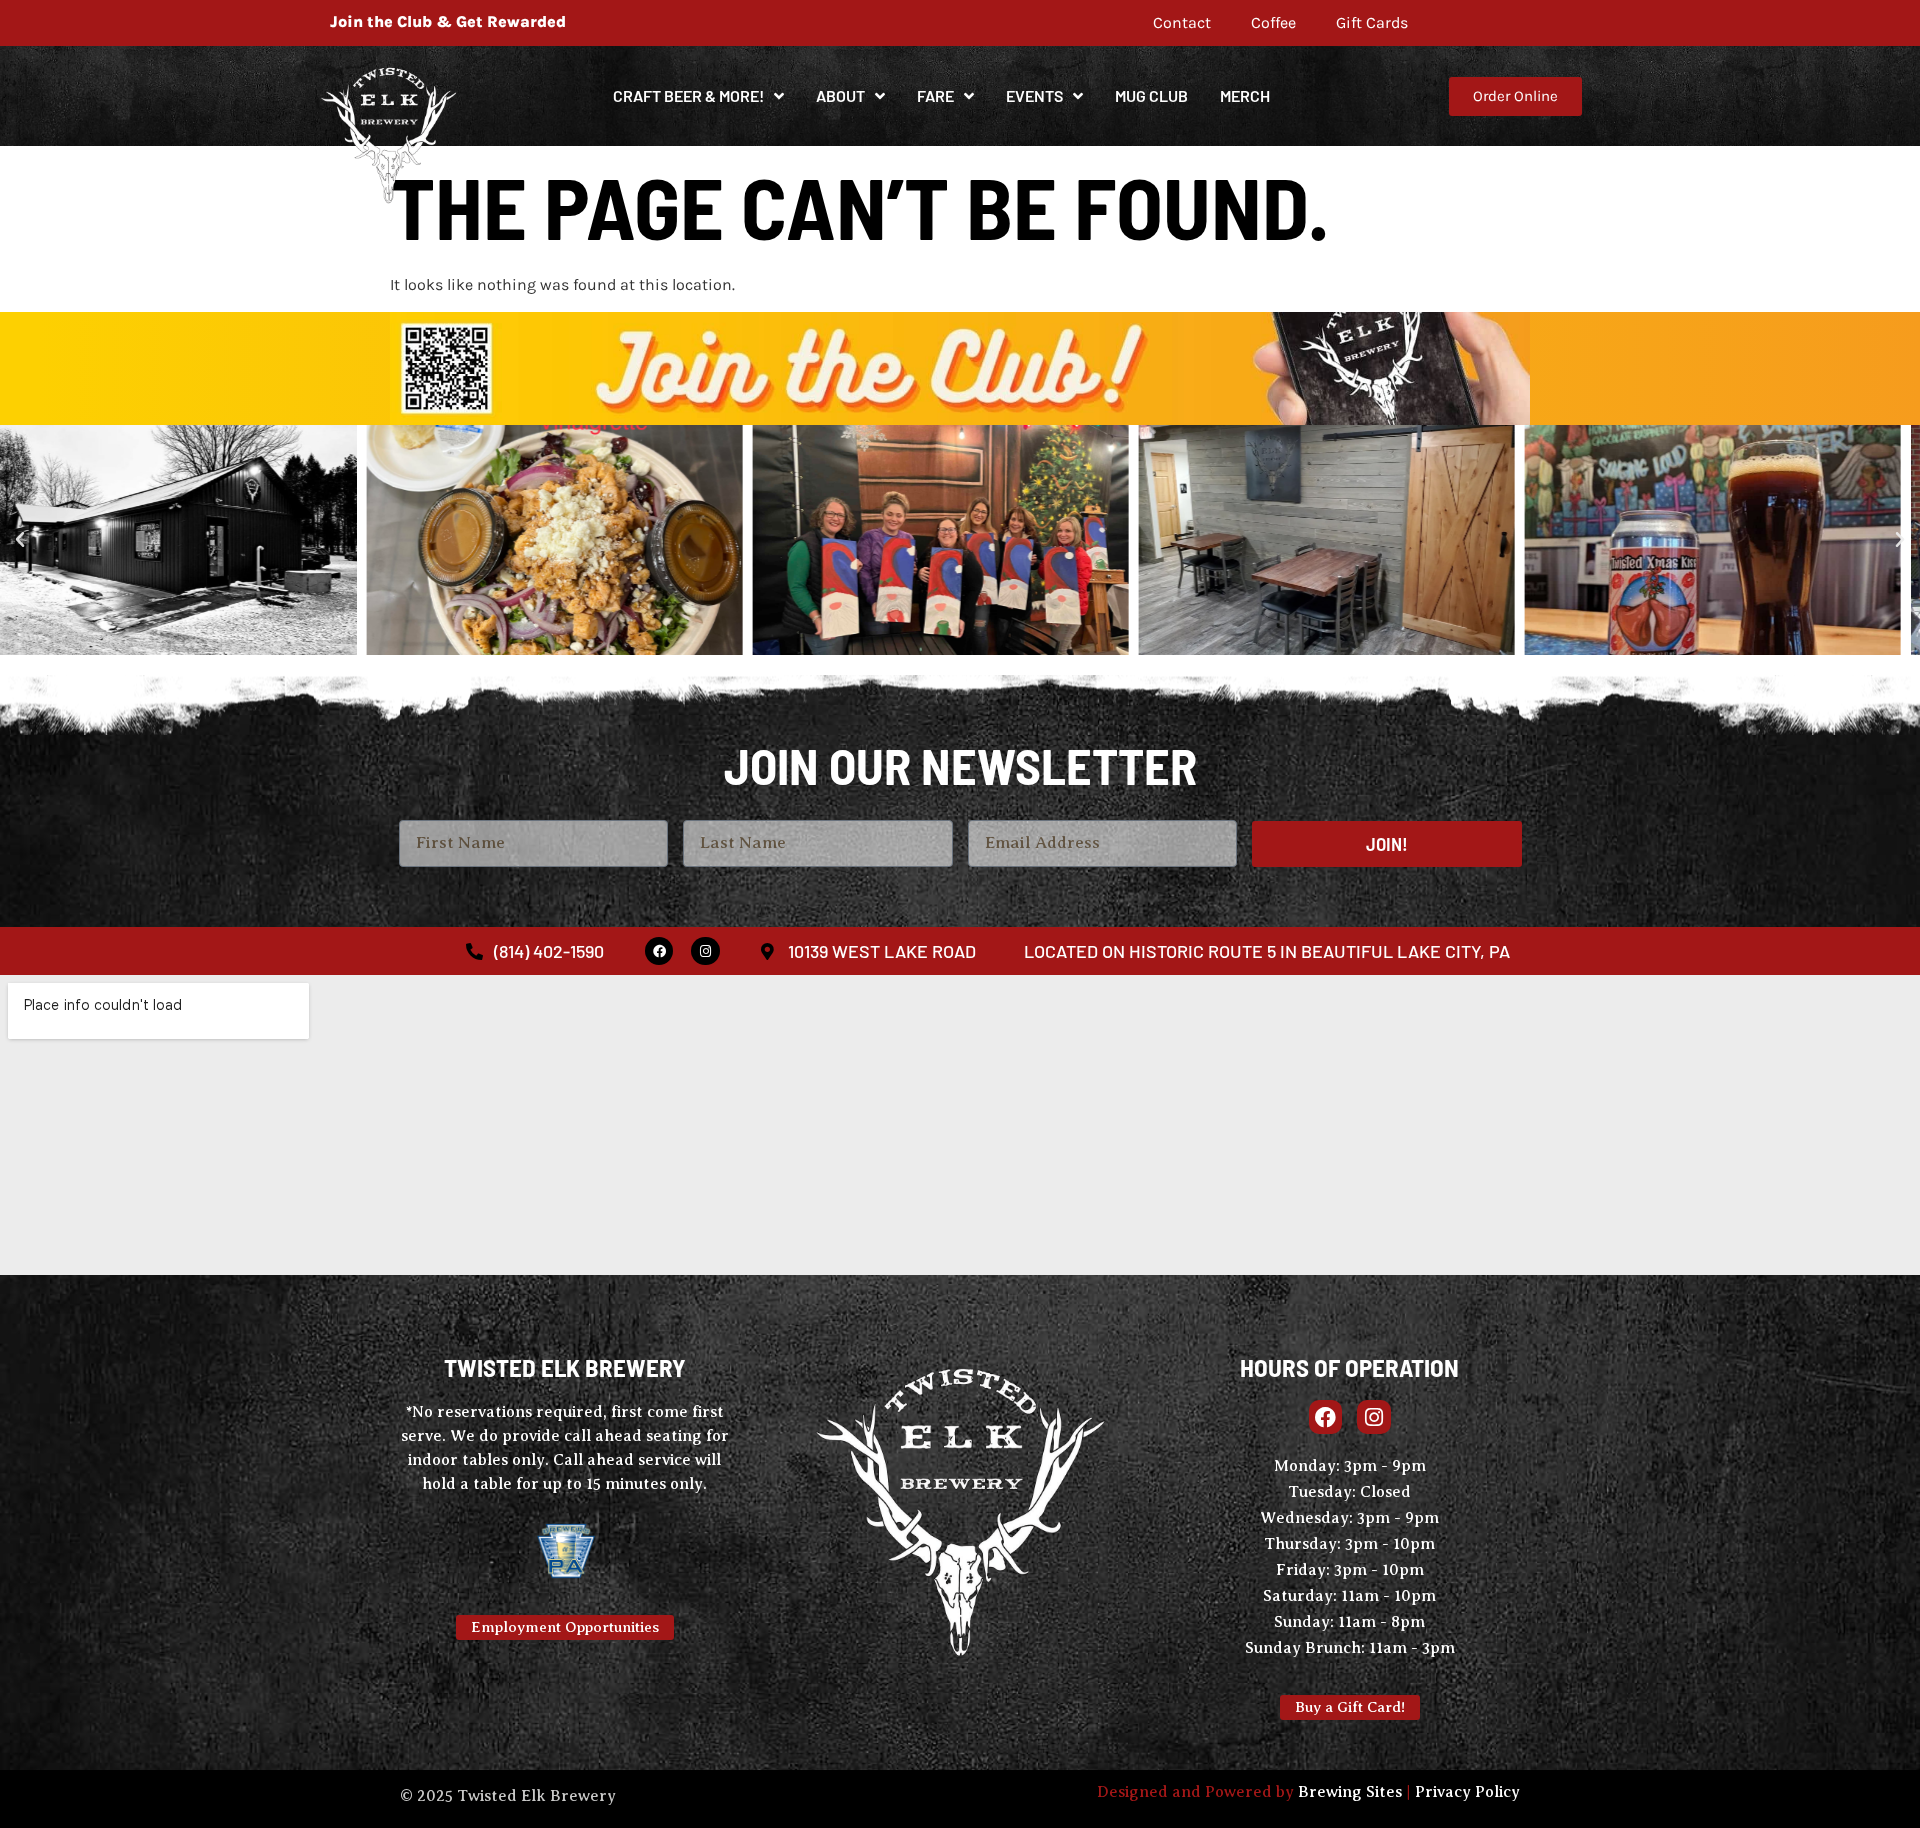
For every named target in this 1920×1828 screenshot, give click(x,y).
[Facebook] (659, 951)
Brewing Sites (1350, 1792)
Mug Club (1151, 95)
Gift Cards (1372, 22)
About (840, 95)
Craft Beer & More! (688, 95)
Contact (1182, 22)
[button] (20, 540)
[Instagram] (705, 951)
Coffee (1273, 22)
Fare (935, 95)
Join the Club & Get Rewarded (448, 21)
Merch (1245, 95)
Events (1034, 95)
